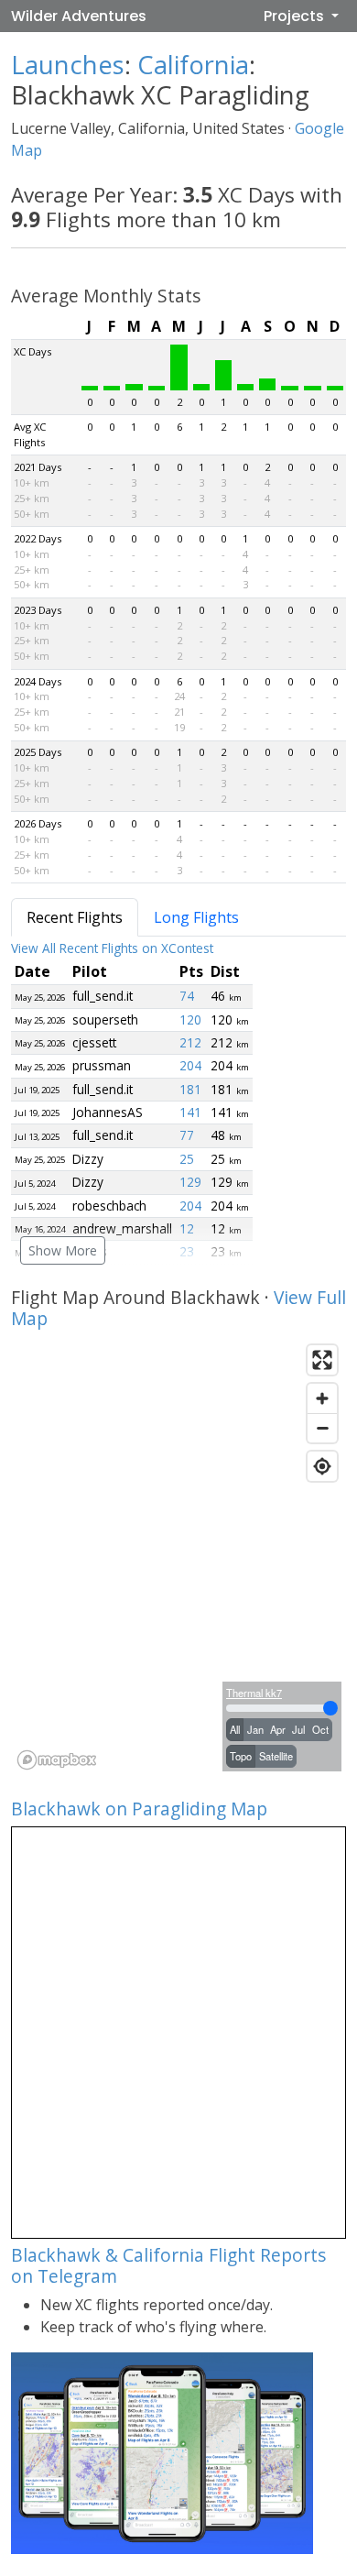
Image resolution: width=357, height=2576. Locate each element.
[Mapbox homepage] (57, 1760)
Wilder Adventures (79, 16)
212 (190, 1042)
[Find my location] (322, 1466)
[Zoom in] (322, 1398)
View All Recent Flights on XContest (112, 948)
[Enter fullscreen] (322, 1360)
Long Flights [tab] (196, 917)
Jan (255, 1729)
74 (187, 996)
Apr (278, 1729)
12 (187, 1228)
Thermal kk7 (254, 1693)
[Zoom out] (322, 1428)
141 (190, 1112)
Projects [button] (296, 16)
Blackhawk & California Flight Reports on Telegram (168, 2265)
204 (190, 1065)
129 (190, 1182)
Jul (298, 1729)
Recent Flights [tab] (75, 917)
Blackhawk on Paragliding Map (139, 1809)
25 (187, 1159)
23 (187, 1251)
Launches (68, 65)
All (235, 1729)
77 (187, 1135)
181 (190, 1089)
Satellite (276, 1756)
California (193, 65)
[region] (178, 1556)
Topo (241, 1756)
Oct (320, 1729)
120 (190, 1019)
